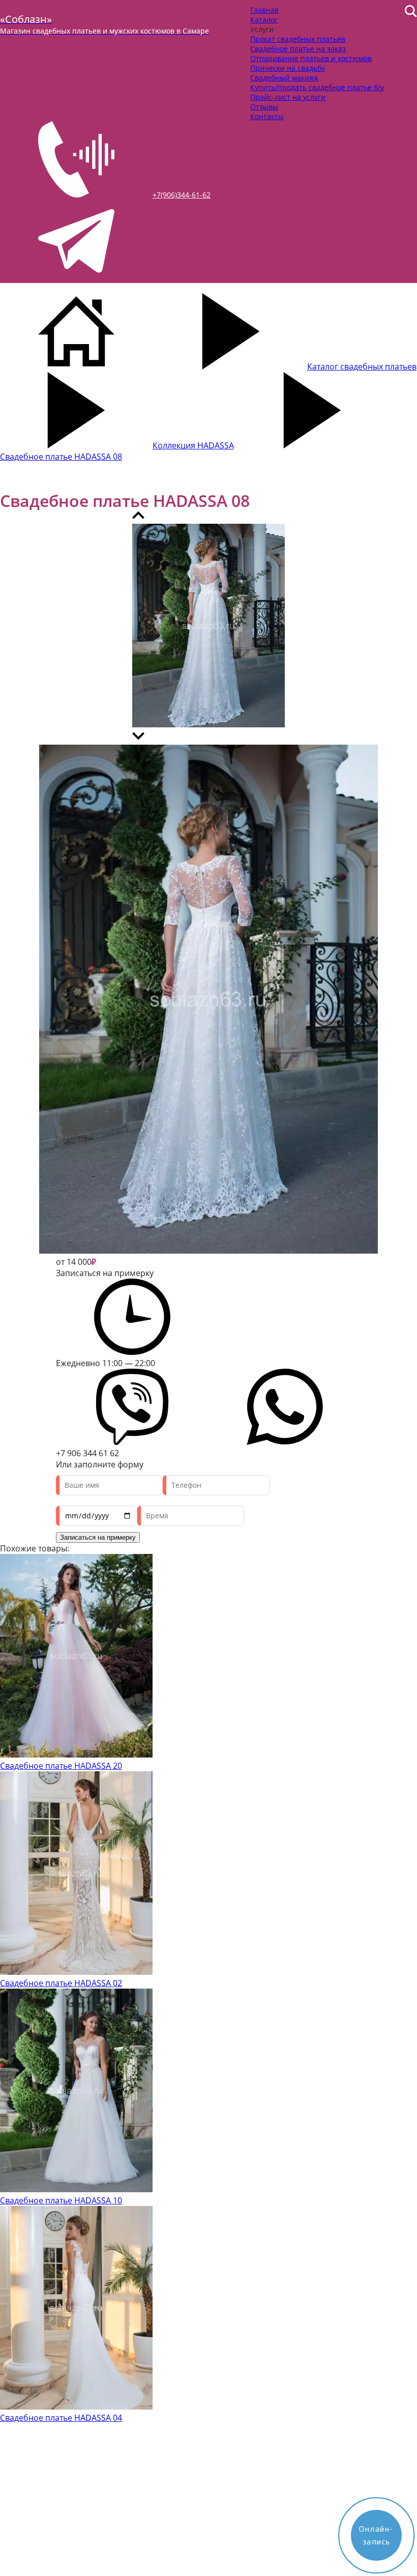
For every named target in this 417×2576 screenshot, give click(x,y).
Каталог (264, 20)
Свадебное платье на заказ (298, 49)
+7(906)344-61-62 (182, 195)
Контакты (267, 116)
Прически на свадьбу (288, 68)
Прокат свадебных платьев (298, 39)
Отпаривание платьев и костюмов (311, 58)
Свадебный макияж (284, 78)
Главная (264, 10)
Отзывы (264, 107)
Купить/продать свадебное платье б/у (317, 87)
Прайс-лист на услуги (288, 97)
